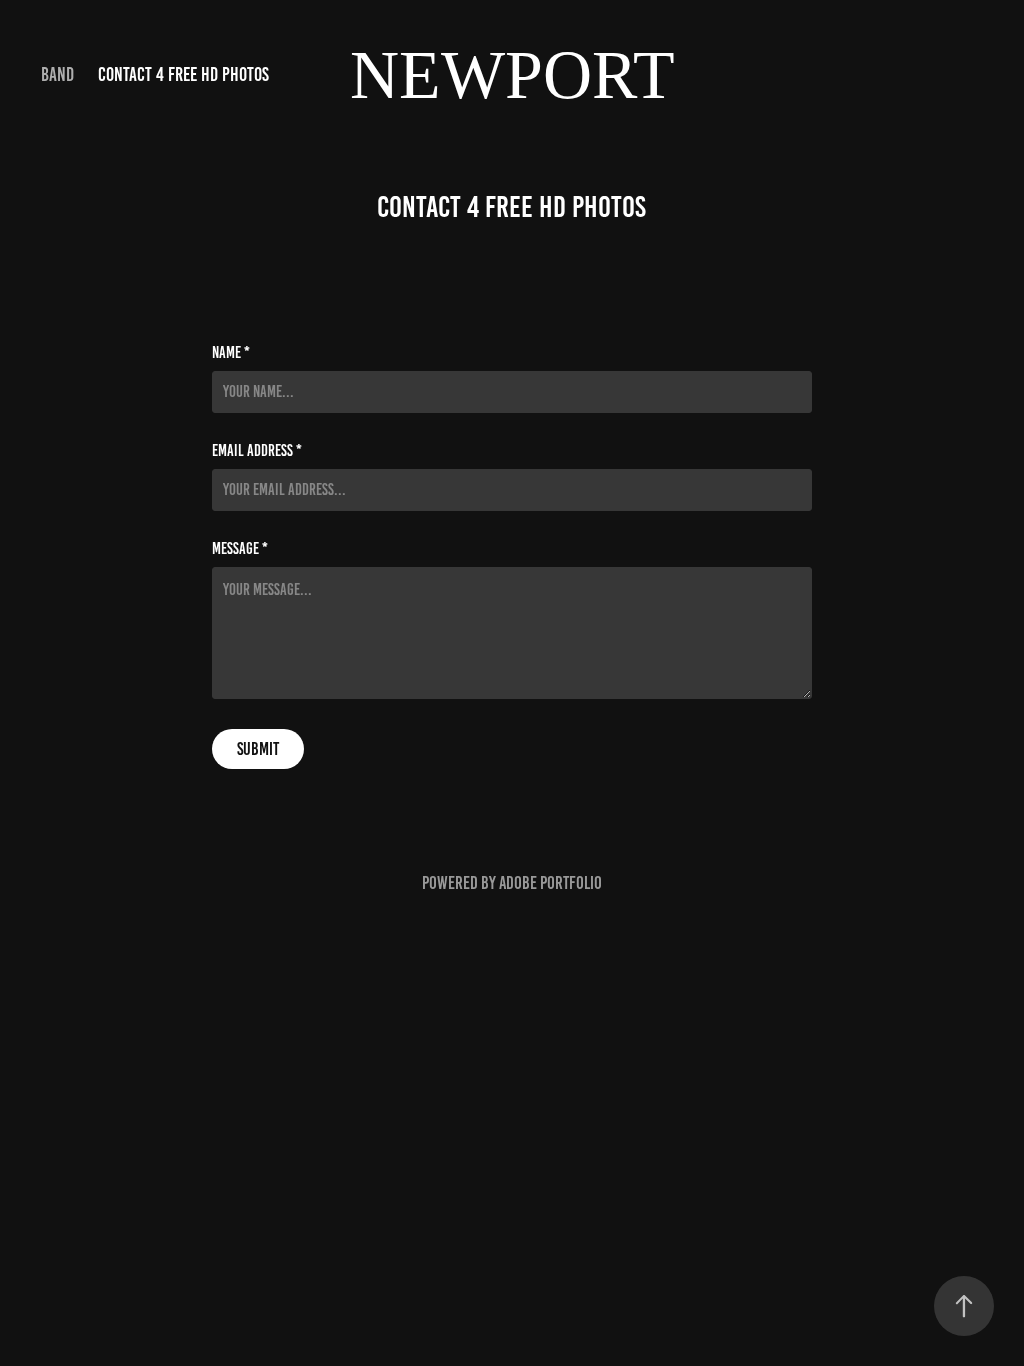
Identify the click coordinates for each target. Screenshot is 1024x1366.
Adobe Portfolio (550, 883)
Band (57, 74)
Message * (240, 549)
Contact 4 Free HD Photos (183, 74)
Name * (231, 353)
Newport (512, 75)
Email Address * (257, 451)
